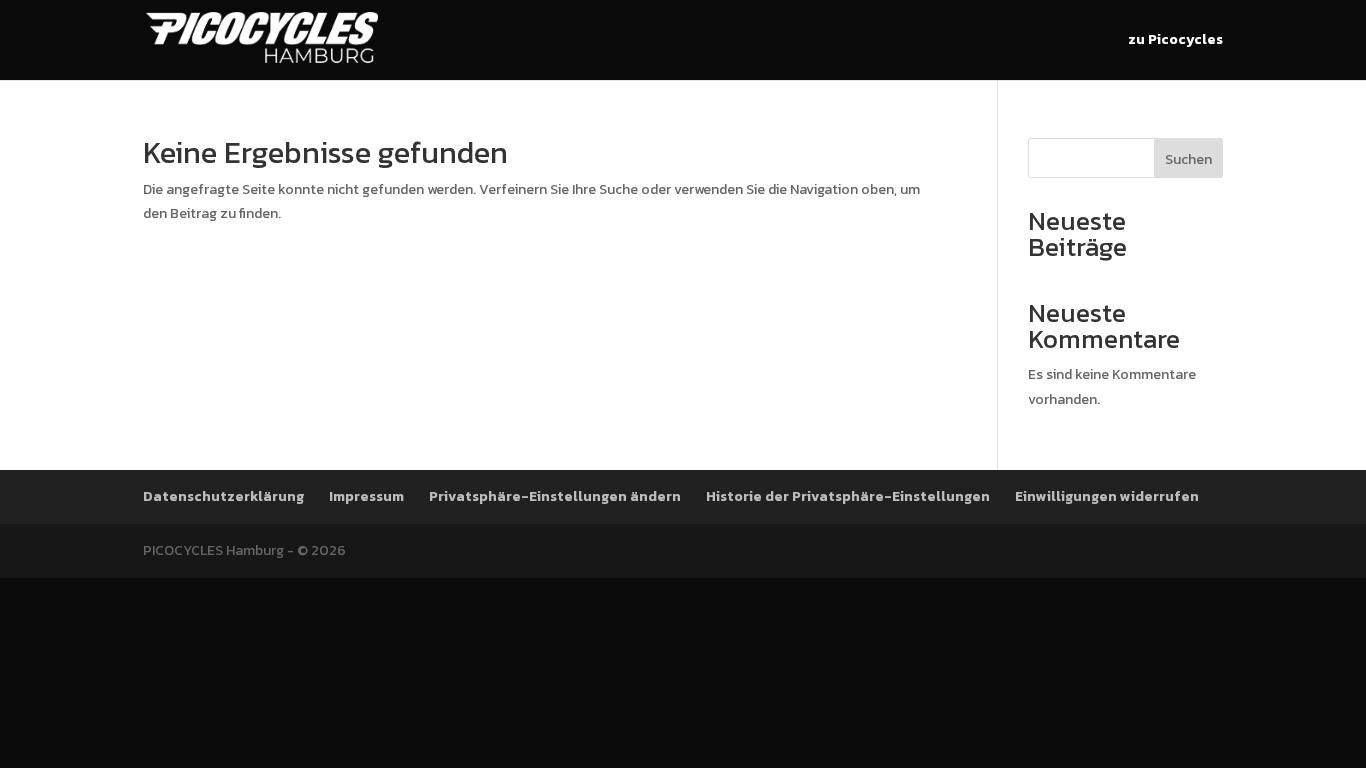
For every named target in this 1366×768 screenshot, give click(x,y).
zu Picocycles (1175, 41)
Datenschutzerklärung (223, 496)
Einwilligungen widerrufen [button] (1107, 496)
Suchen (1188, 159)
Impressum (366, 496)
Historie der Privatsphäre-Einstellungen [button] (848, 496)
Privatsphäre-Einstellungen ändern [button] (555, 496)
